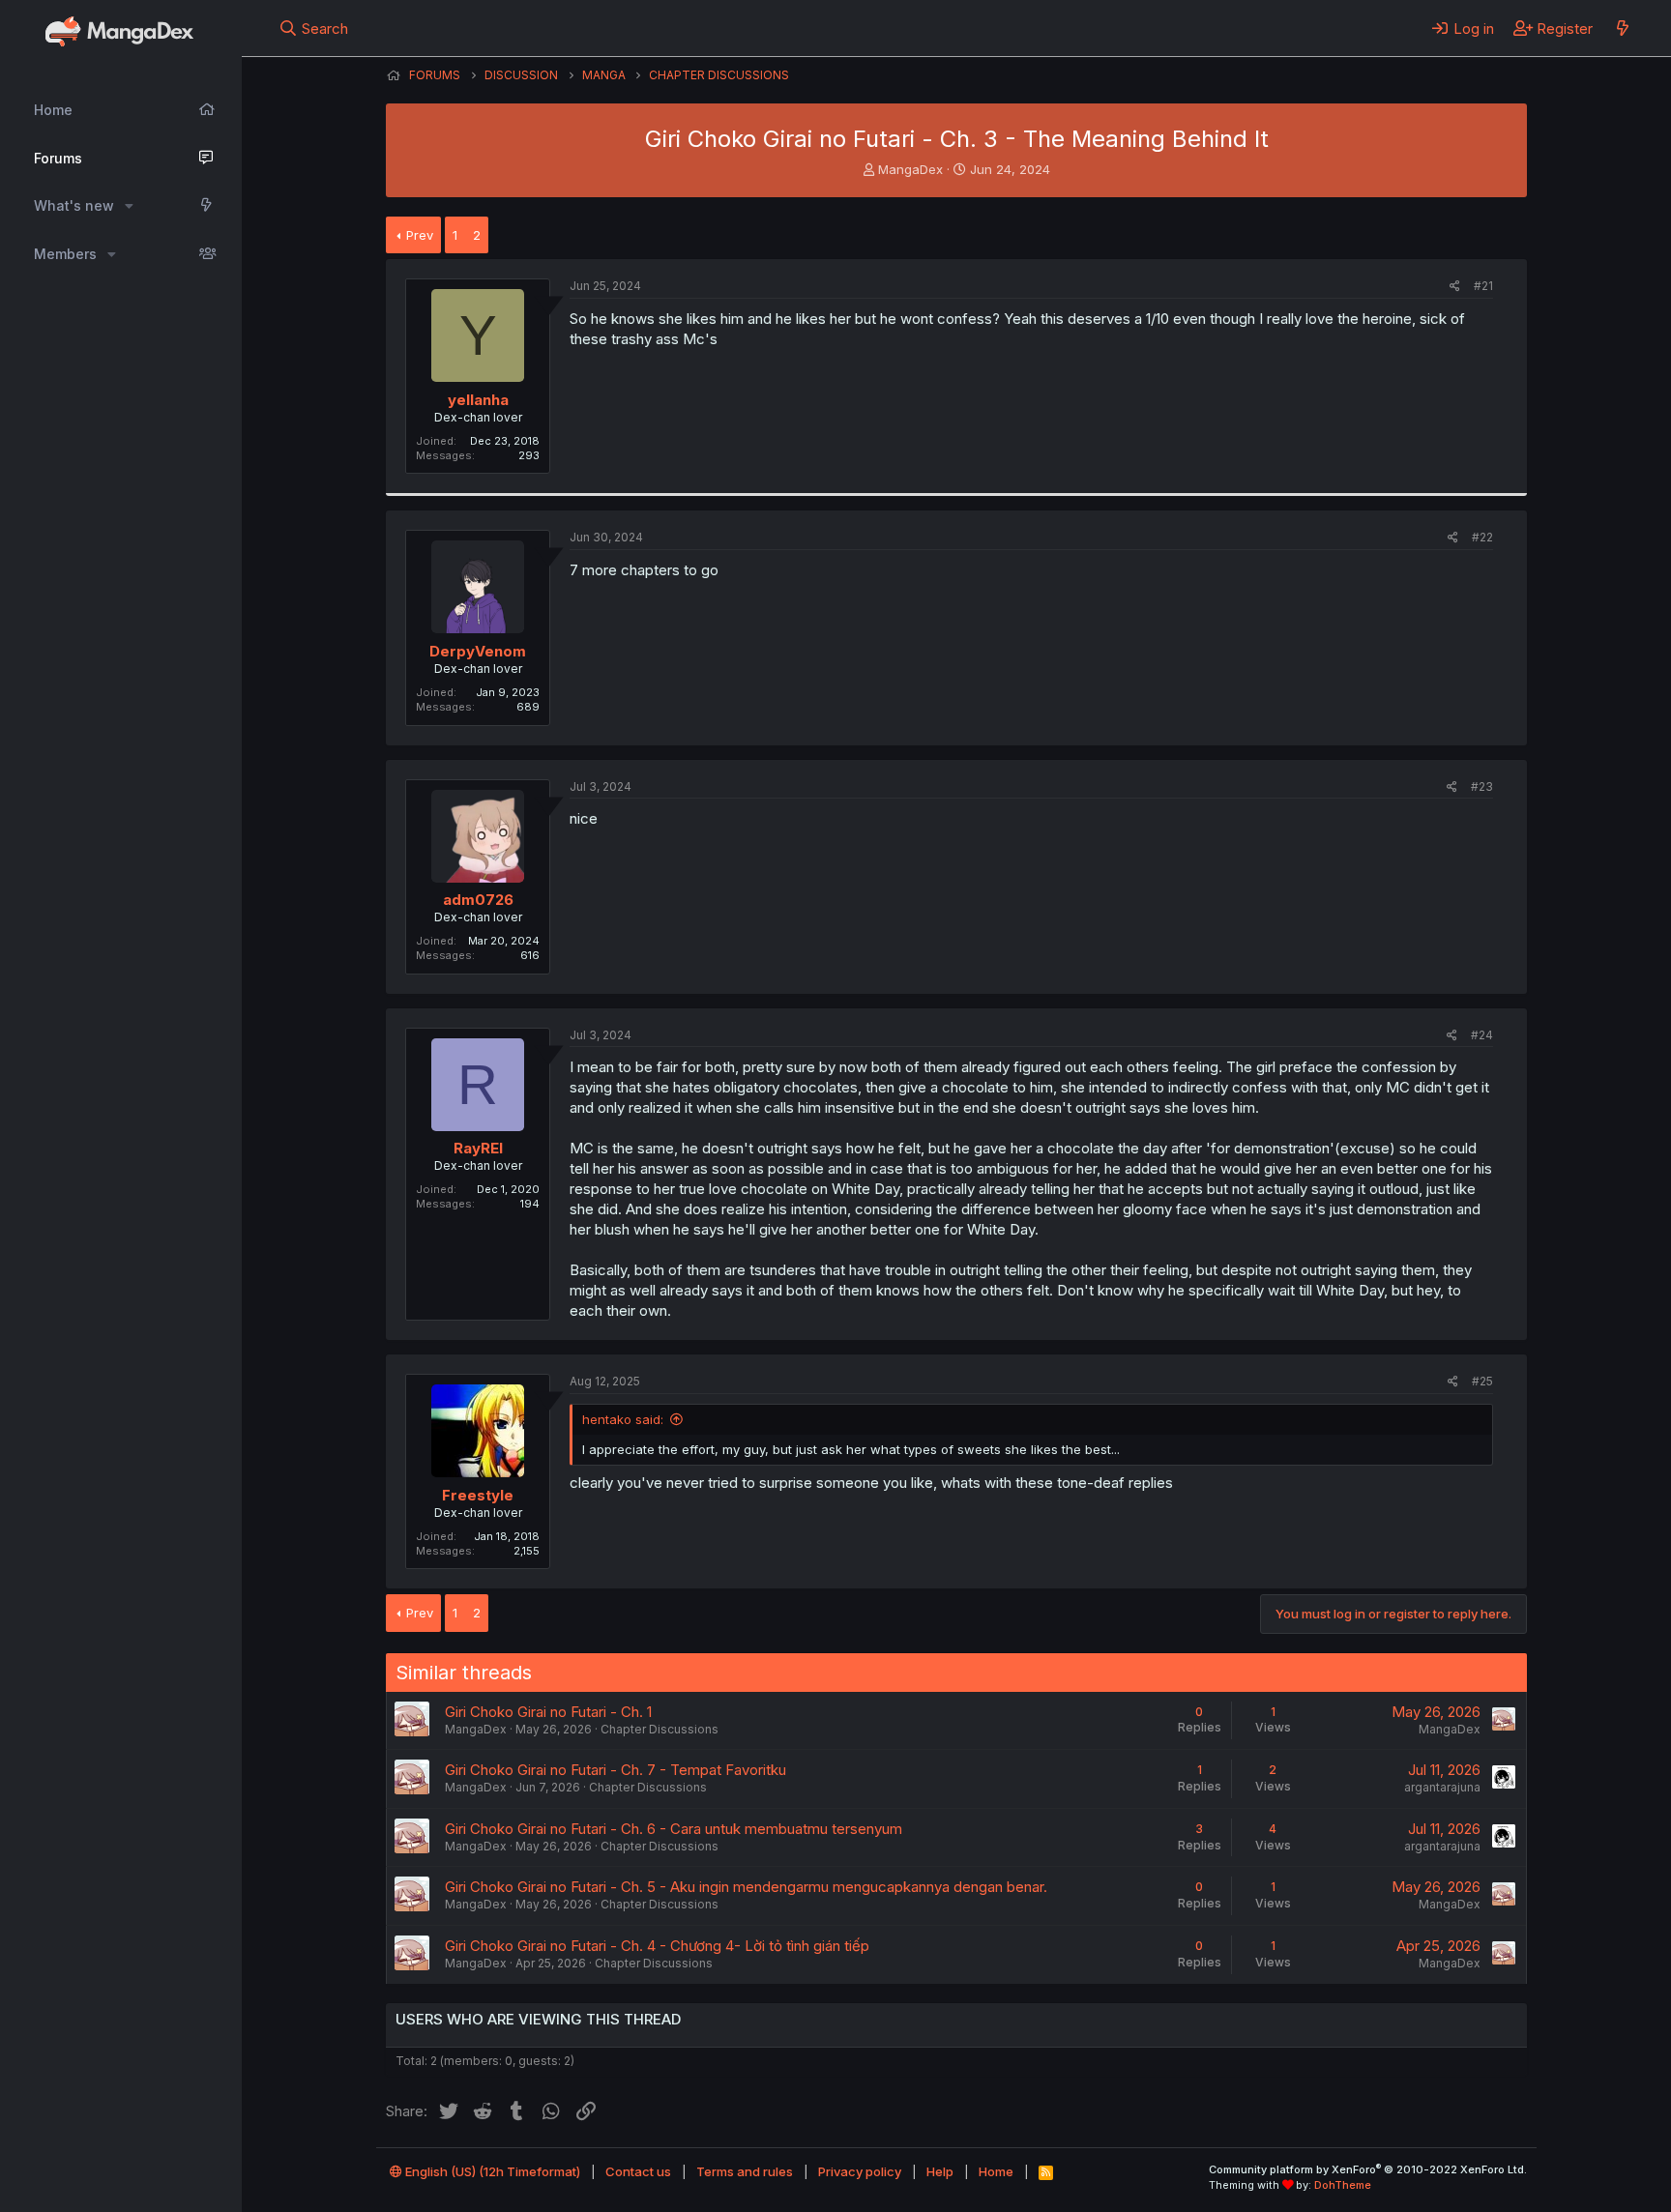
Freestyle (478, 1495)
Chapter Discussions (660, 1729)
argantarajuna (1442, 1787)
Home (53, 110)
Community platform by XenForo (1368, 2169)
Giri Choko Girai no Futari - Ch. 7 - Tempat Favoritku (616, 1770)
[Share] (1455, 287)
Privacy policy (860, 2171)
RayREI (478, 1148)
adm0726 (478, 900)
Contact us (638, 2171)
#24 (1482, 1035)
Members (65, 254)
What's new (74, 205)
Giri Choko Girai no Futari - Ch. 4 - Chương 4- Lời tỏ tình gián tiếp (657, 1946)
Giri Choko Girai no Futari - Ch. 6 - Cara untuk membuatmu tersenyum (674, 1829)
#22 (1482, 537)
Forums (58, 158)
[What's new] (1622, 28)
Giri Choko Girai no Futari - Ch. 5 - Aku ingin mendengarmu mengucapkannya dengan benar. (746, 1887)
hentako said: (623, 1419)
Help (940, 2171)
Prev (420, 235)
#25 (1482, 1381)
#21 (1483, 286)
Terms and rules (745, 2171)
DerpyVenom (478, 651)
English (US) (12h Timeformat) (491, 2171)
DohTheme (1343, 2185)
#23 (1482, 786)
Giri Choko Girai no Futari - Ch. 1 (548, 1712)
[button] (129, 206)
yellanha (478, 400)
